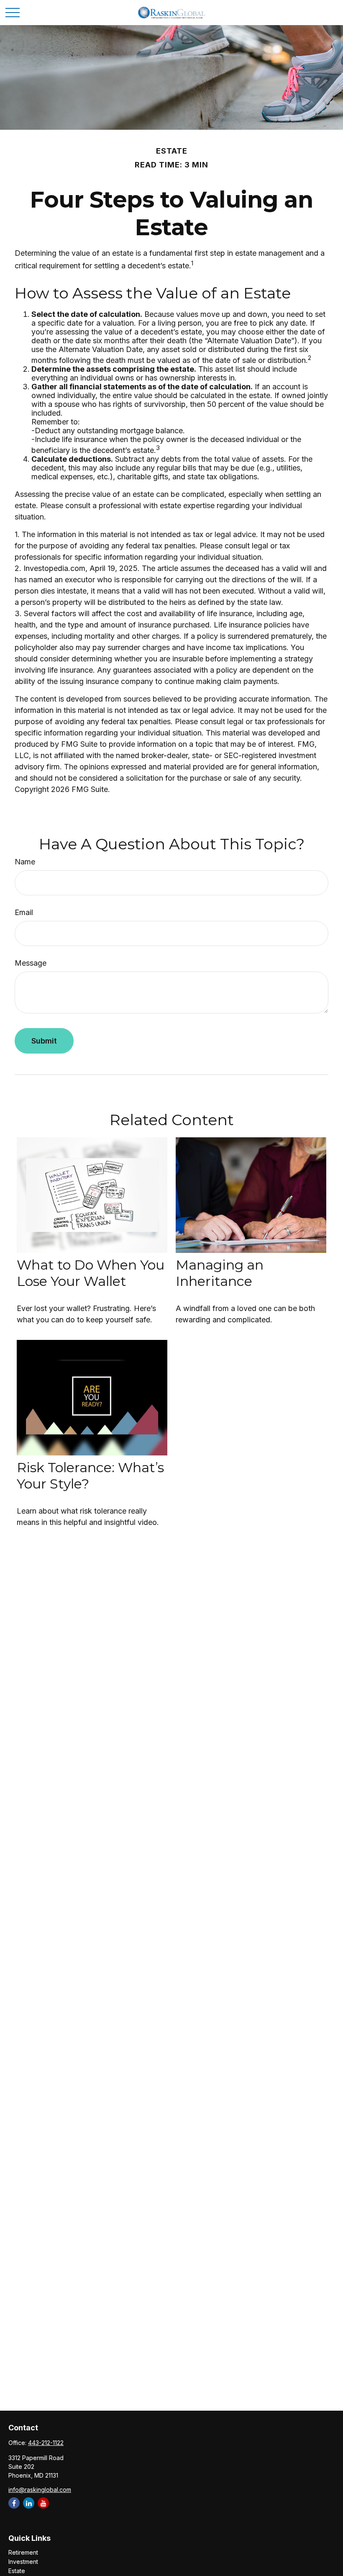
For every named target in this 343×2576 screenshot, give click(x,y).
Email (24, 912)
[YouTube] (43, 2503)
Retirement (23, 2552)
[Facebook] (14, 2503)
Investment (23, 2562)
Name (25, 862)
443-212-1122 (46, 2443)
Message (31, 963)
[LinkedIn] (29, 2503)
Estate (17, 2571)
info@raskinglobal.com (40, 2490)
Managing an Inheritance (220, 1273)
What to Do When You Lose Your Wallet (91, 1273)
